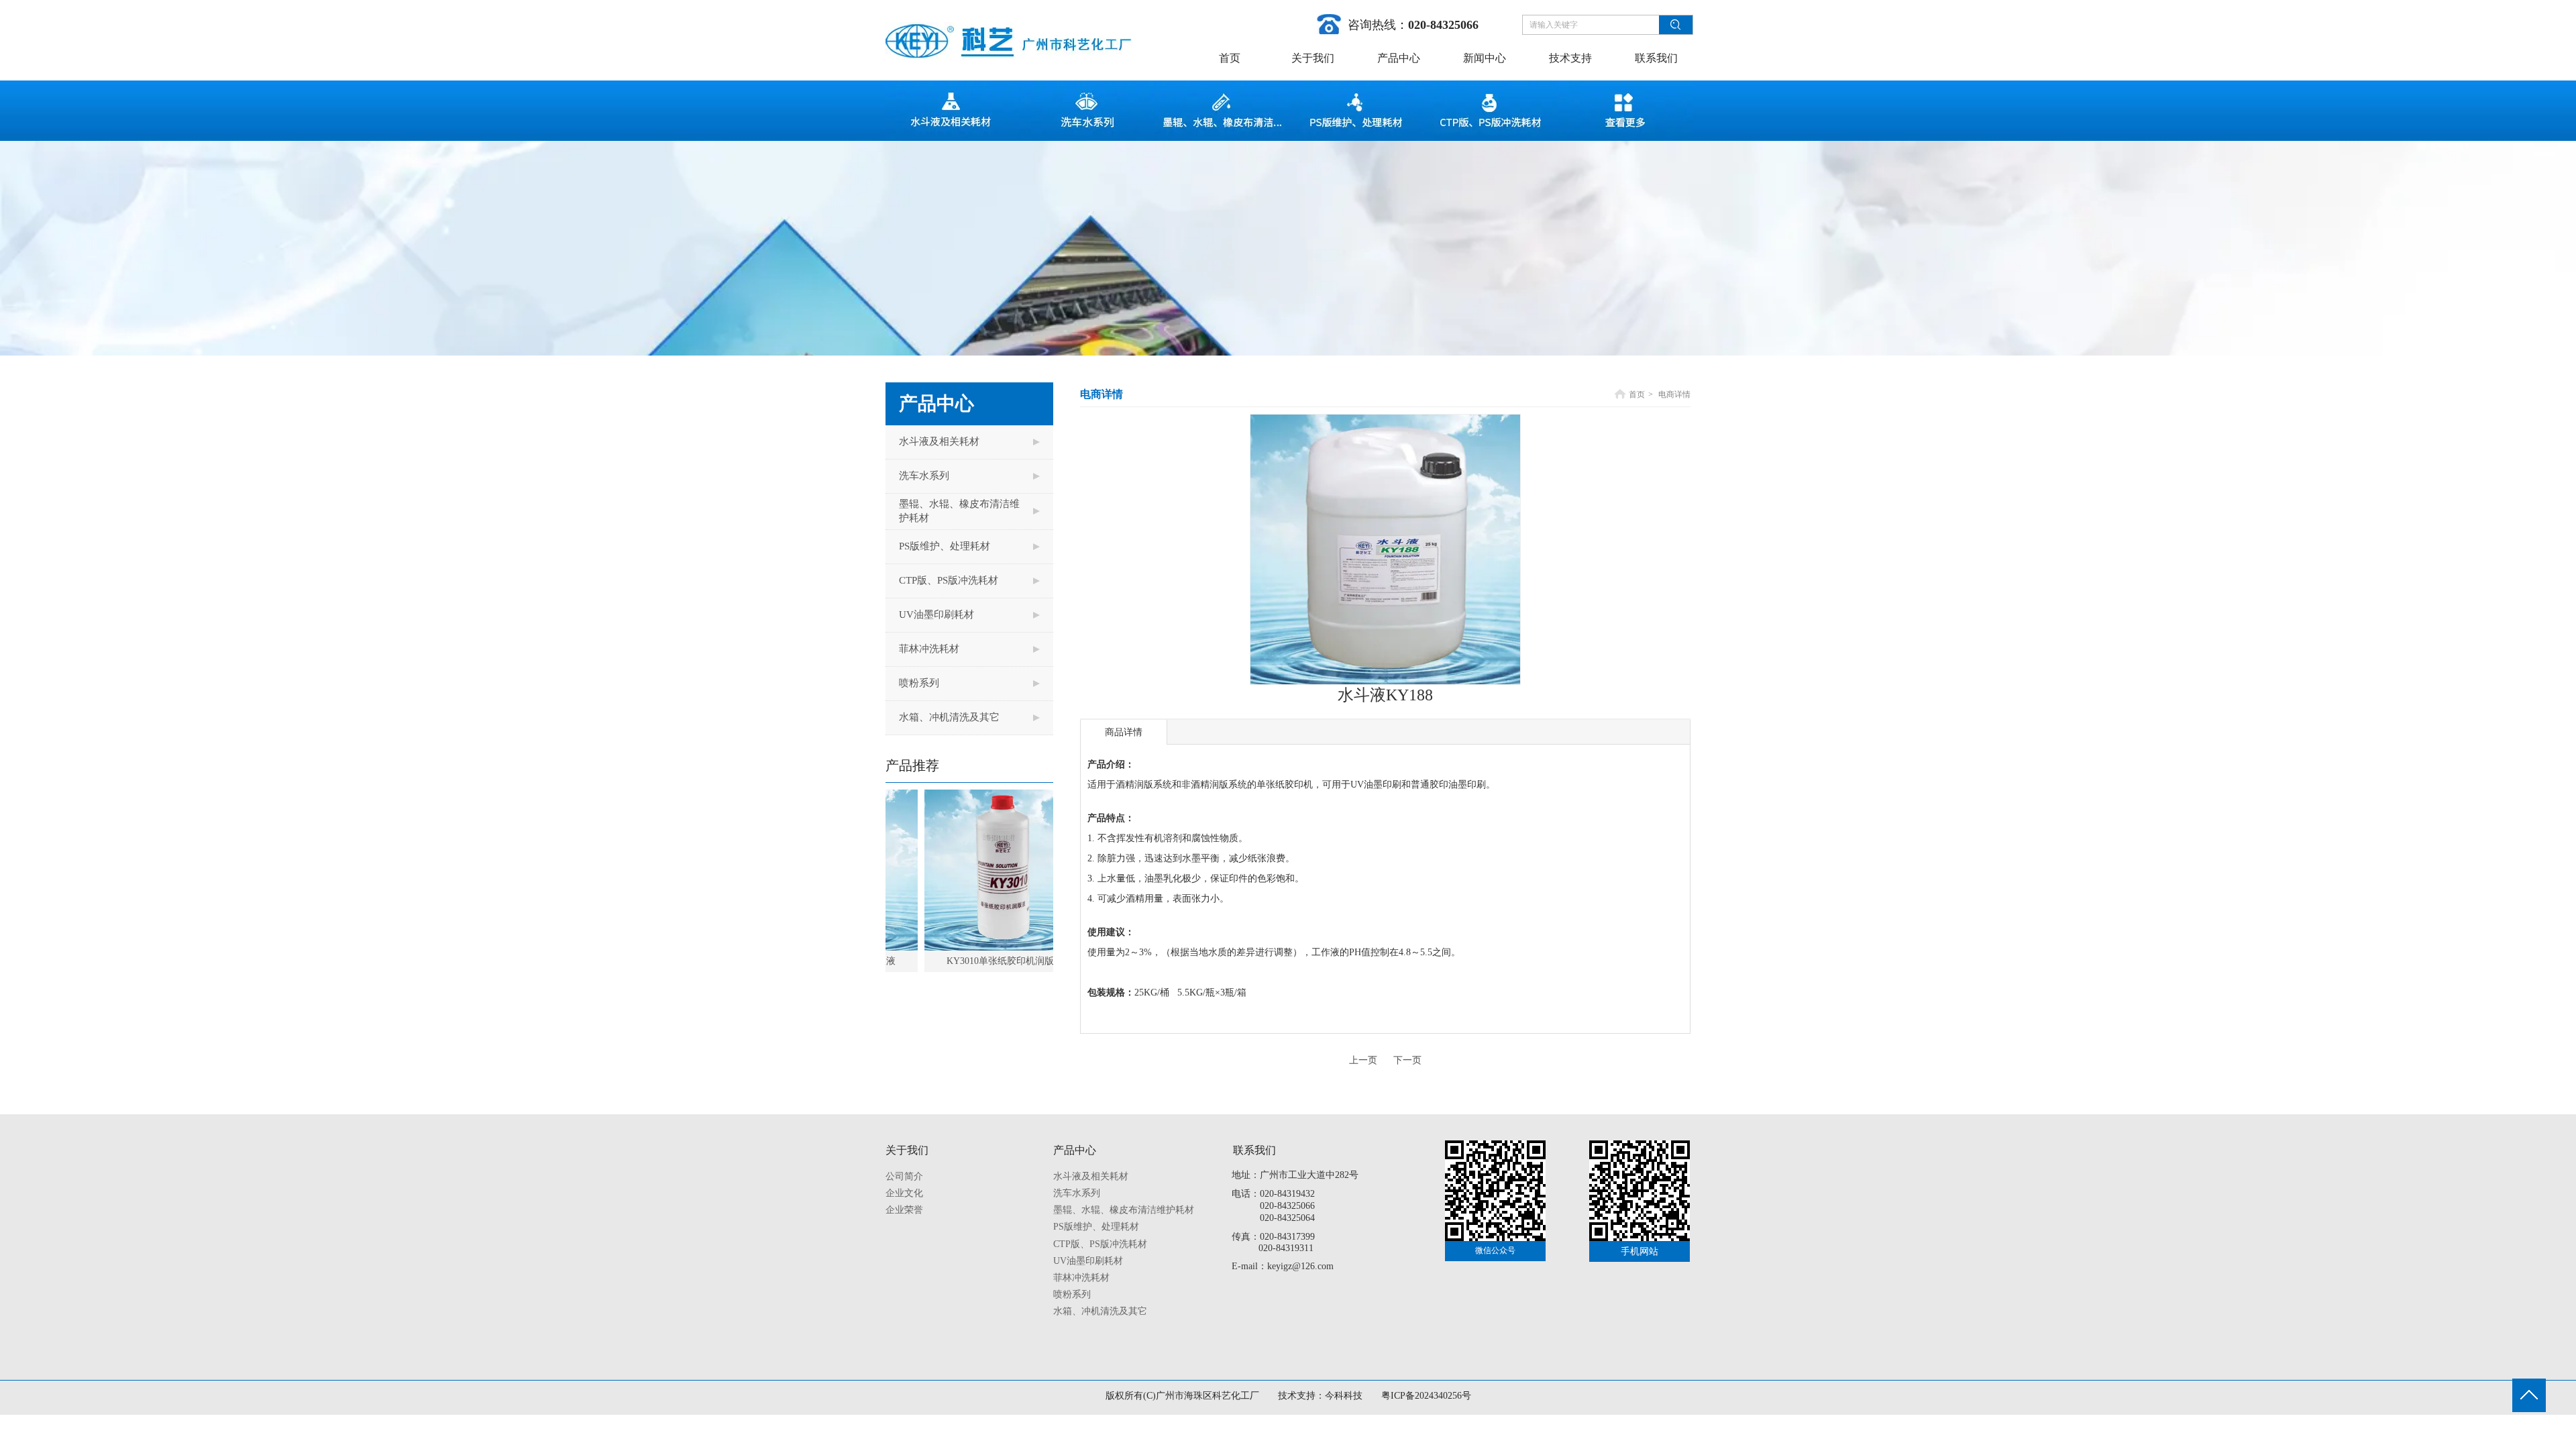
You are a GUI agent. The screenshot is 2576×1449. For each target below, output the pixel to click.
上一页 (1363, 1060)
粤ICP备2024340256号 (1426, 1396)
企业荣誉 (904, 1210)
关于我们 (907, 1150)
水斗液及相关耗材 (1091, 1176)
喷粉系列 (1072, 1294)
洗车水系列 (1077, 1193)
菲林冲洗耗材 (1081, 1278)
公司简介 (904, 1176)
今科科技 (1344, 1396)
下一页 (1407, 1060)
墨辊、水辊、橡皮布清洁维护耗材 (1124, 1210)
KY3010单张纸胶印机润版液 (961, 961)
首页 (1637, 394)
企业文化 (904, 1193)
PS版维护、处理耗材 (1096, 1227)
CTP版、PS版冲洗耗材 (1100, 1244)
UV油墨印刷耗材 (1088, 1261)
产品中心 (1075, 1150)
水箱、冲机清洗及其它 (1100, 1311)
